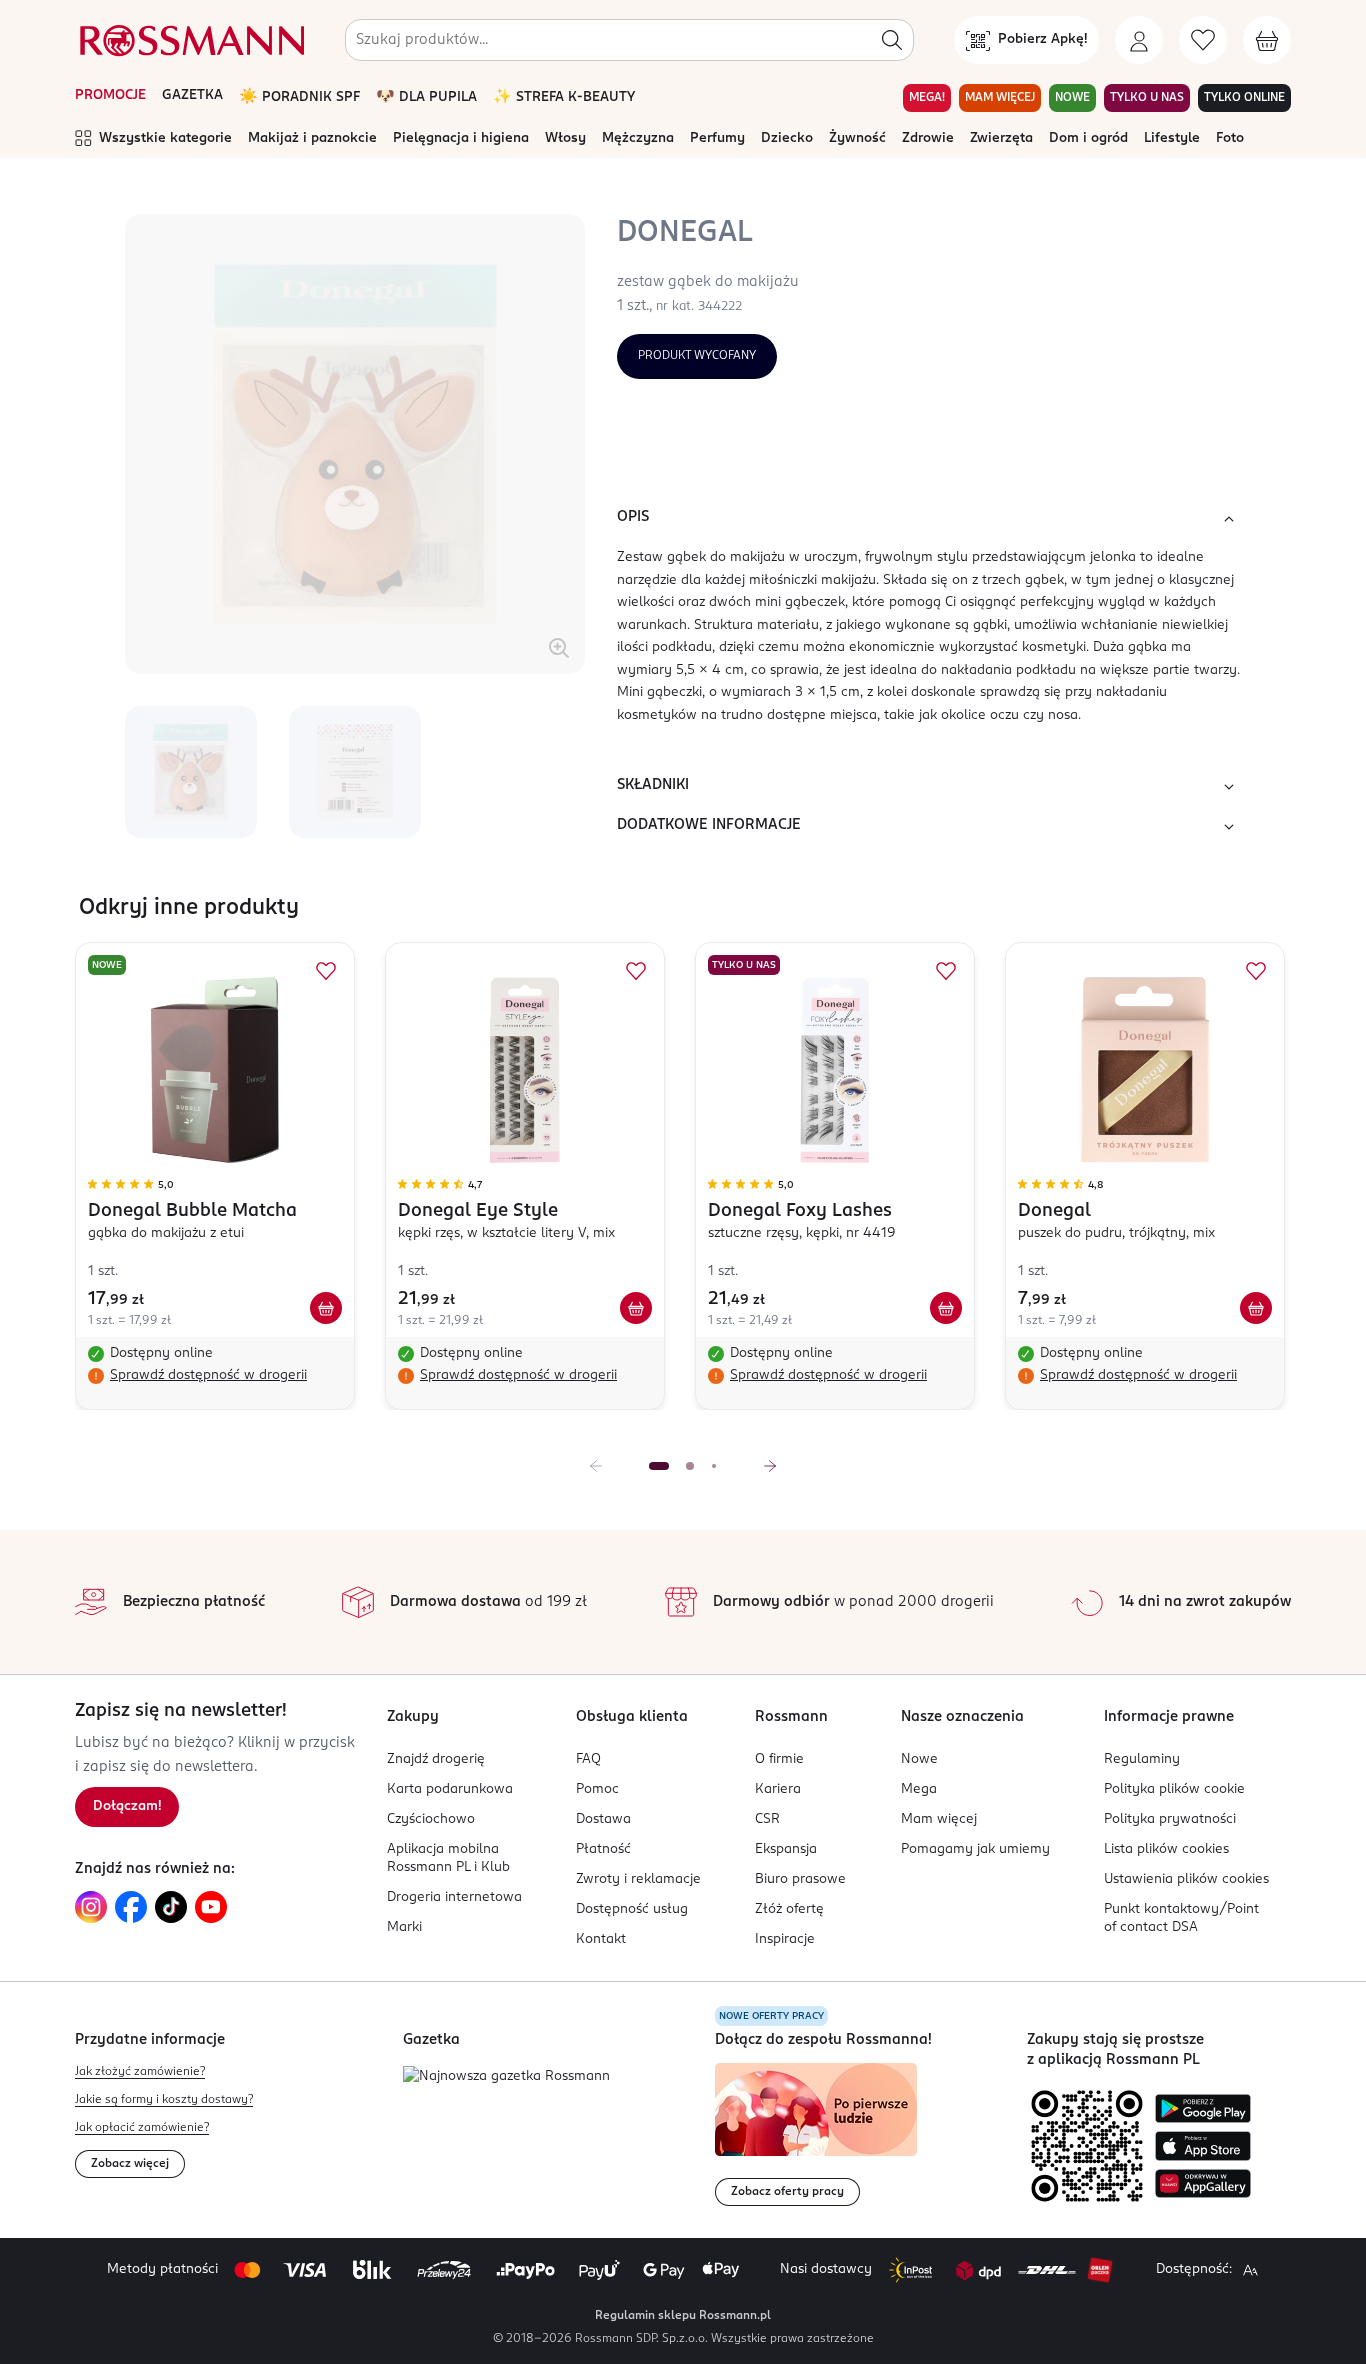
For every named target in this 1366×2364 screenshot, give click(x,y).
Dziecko (787, 138)
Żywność (857, 138)
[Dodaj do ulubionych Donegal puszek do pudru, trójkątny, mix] (1256, 971)
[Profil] (1139, 40)
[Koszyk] (1267, 40)
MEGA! (927, 98)
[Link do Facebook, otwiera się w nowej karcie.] (131, 1907)
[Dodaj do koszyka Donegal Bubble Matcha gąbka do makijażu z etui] (326, 1308)
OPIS (633, 517)
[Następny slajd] (770, 1466)
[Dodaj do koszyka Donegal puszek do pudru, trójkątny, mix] (1256, 1308)
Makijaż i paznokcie (312, 138)
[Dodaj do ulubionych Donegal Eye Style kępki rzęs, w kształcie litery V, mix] (636, 971)
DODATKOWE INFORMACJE (709, 825)
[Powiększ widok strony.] (1250, 2270)
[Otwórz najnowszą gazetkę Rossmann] (506, 2077)
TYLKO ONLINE (1244, 98)
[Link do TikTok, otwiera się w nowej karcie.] (171, 1907)
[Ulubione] (1203, 40)
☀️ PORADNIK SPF (299, 97)
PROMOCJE (110, 95)
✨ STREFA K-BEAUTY (564, 97)
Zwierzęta (1001, 138)
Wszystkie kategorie (165, 138)
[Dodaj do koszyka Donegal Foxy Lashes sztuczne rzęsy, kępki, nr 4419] (946, 1308)
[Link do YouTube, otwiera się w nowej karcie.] (211, 1907)
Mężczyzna (638, 138)
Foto (1230, 138)
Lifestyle (1172, 138)
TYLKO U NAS (1147, 98)
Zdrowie (928, 138)
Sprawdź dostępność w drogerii (208, 1375)
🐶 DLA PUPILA (426, 97)
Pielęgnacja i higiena (461, 138)
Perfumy (717, 138)
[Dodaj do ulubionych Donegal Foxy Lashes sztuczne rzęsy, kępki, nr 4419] (946, 971)
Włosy (565, 138)
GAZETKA (192, 95)
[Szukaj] (892, 40)
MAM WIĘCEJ (1000, 98)
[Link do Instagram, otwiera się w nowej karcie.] (91, 1907)
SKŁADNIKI (653, 785)
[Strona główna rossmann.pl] (190, 40)
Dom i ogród (1088, 138)
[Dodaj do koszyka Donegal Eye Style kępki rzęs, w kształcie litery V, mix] (636, 1308)
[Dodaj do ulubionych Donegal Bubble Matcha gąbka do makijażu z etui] (326, 971)
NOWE (1072, 98)
